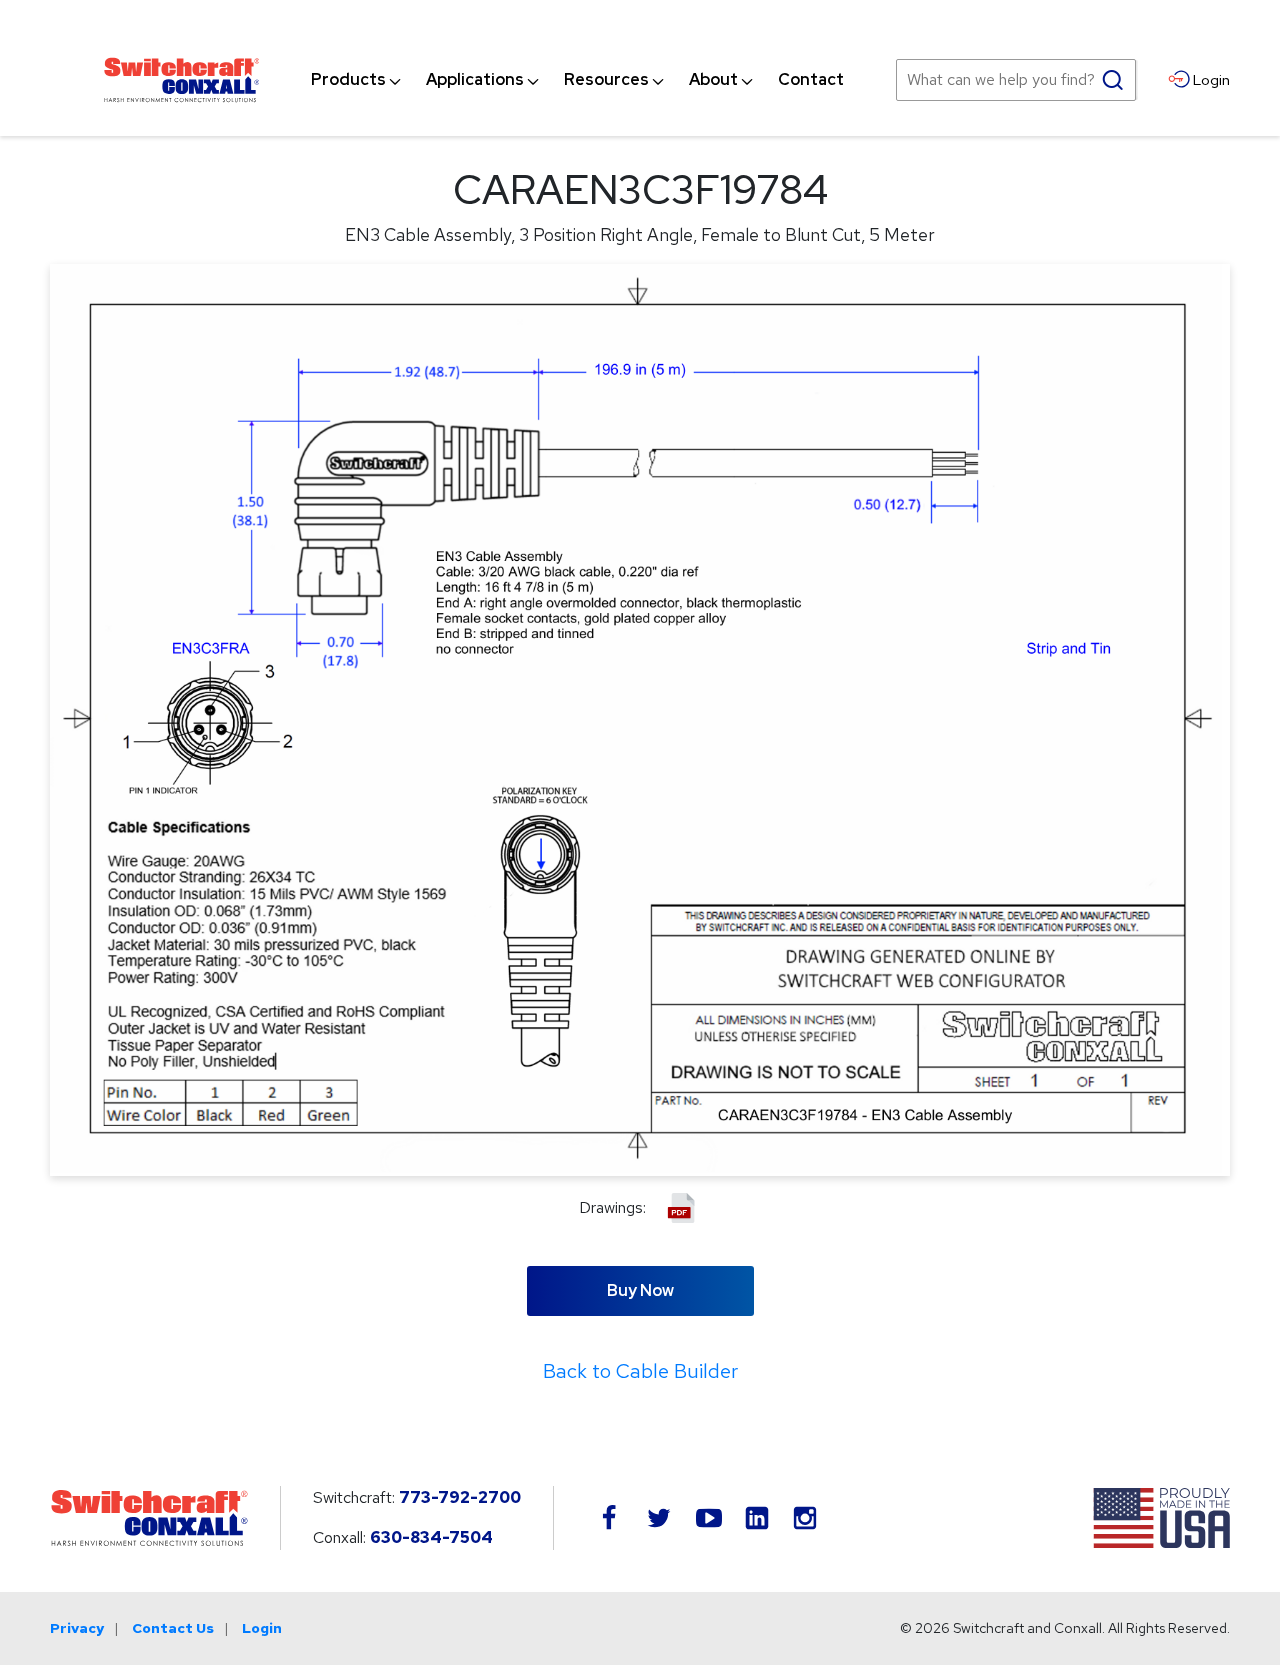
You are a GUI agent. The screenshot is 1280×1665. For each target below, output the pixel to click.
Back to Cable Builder (640, 1371)
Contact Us (173, 1628)
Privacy (77, 1628)
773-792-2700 (460, 1497)
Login (262, 1628)
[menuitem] (348, 80)
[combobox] (1016, 80)
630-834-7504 (431, 1537)
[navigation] (577, 80)
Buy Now (640, 1290)
